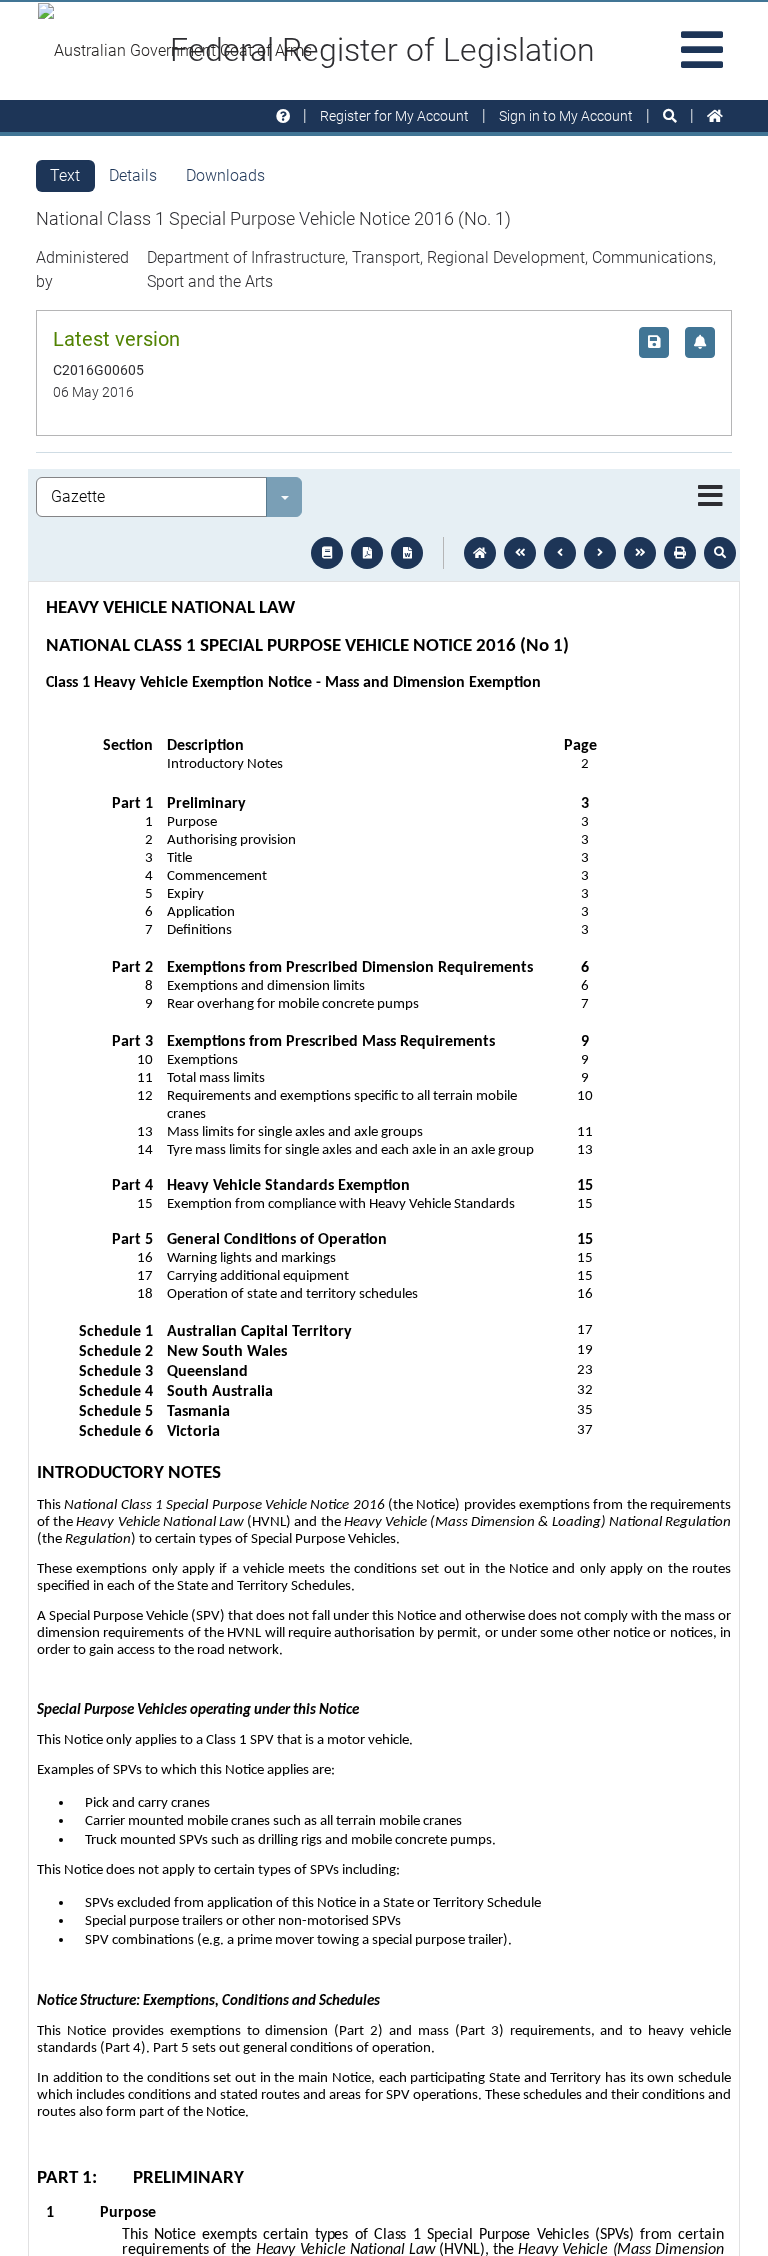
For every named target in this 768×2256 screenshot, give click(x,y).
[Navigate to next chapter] (640, 553)
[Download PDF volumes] (367, 553)
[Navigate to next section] (600, 553)
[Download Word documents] (407, 553)
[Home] (715, 116)
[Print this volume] (680, 553)
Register (394, 116)
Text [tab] (65, 175)
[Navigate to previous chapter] (520, 553)
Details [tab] (133, 175)
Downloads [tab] (225, 175)
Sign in (566, 116)
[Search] (670, 116)
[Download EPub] (327, 553)
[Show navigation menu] (710, 497)
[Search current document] (720, 553)
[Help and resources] (283, 116)
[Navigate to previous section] (560, 553)
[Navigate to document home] (480, 553)
